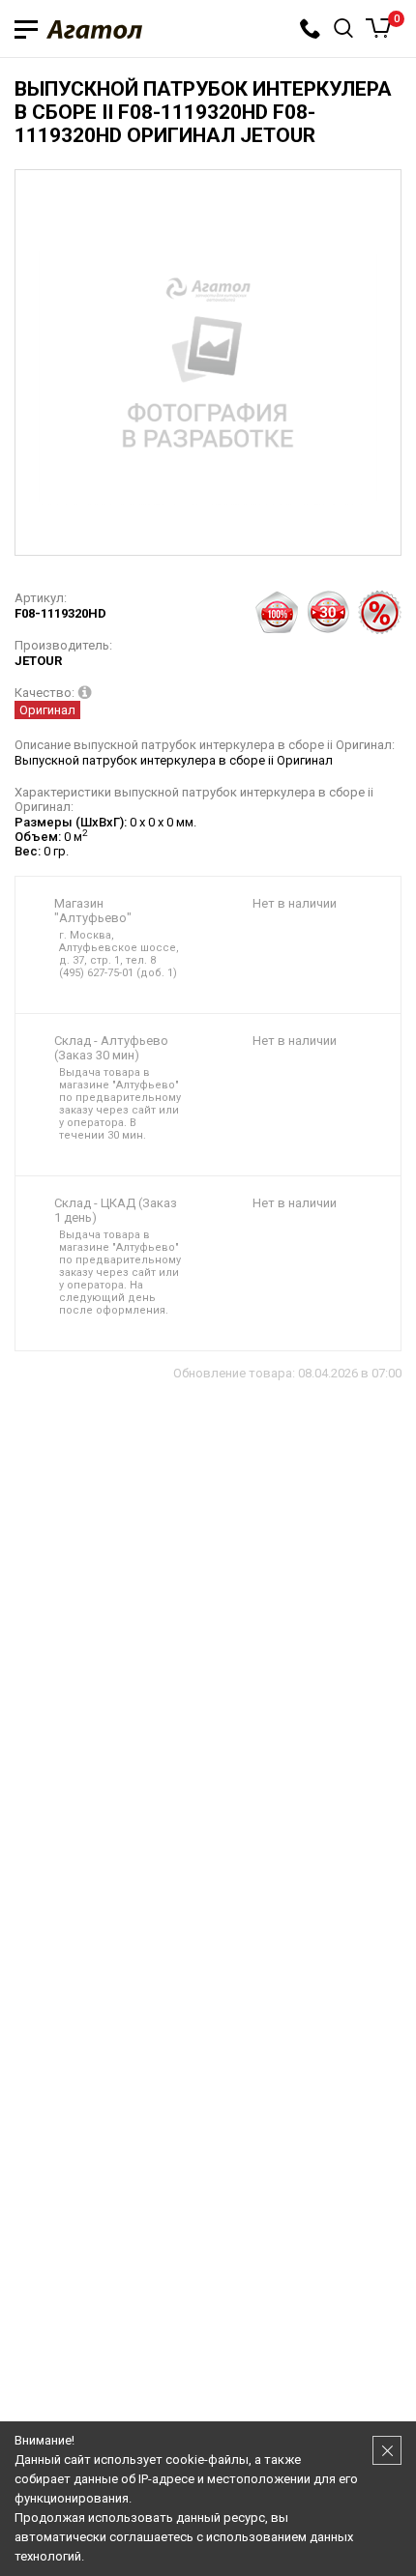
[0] (379, 28)
